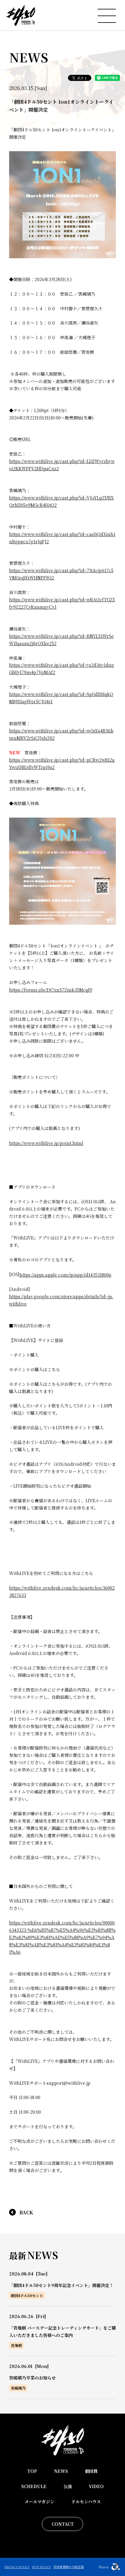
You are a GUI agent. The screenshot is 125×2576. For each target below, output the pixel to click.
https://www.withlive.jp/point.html (46, 1143)
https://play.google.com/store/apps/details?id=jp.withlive (61, 1300)
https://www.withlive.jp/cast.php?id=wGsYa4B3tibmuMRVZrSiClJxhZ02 (61, 734)
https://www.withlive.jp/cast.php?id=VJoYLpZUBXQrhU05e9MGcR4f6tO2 (61, 501)
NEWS (61, 2471)
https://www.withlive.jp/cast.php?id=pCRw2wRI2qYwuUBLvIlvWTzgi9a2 (62, 763)
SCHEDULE (34, 2486)
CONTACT (63, 2524)
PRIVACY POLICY (17, 2567)
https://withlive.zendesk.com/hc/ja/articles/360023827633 (62, 1591)
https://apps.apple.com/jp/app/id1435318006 (65, 1275)
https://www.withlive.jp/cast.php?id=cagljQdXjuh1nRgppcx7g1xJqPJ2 (62, 538)
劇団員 (91, 2471)
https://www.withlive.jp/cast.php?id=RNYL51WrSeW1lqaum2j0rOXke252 (61, 640)
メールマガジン (39, 2501)
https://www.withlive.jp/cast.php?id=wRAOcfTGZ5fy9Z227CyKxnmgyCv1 (62, 603)
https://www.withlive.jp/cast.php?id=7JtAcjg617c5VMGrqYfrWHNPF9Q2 (61, 574)
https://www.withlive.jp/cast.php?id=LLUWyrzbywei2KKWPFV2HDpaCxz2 (62, 465)
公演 (68, 2486)
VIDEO (96, 2486)
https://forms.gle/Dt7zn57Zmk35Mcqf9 (51, 990)
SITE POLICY (42, 2567)
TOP (32, 2471)
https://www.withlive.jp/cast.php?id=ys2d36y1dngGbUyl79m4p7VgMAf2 (62, 669)
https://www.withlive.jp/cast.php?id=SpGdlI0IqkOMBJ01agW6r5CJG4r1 (61, 698)
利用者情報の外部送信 (69, 2567)
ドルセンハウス (86, 2501)
